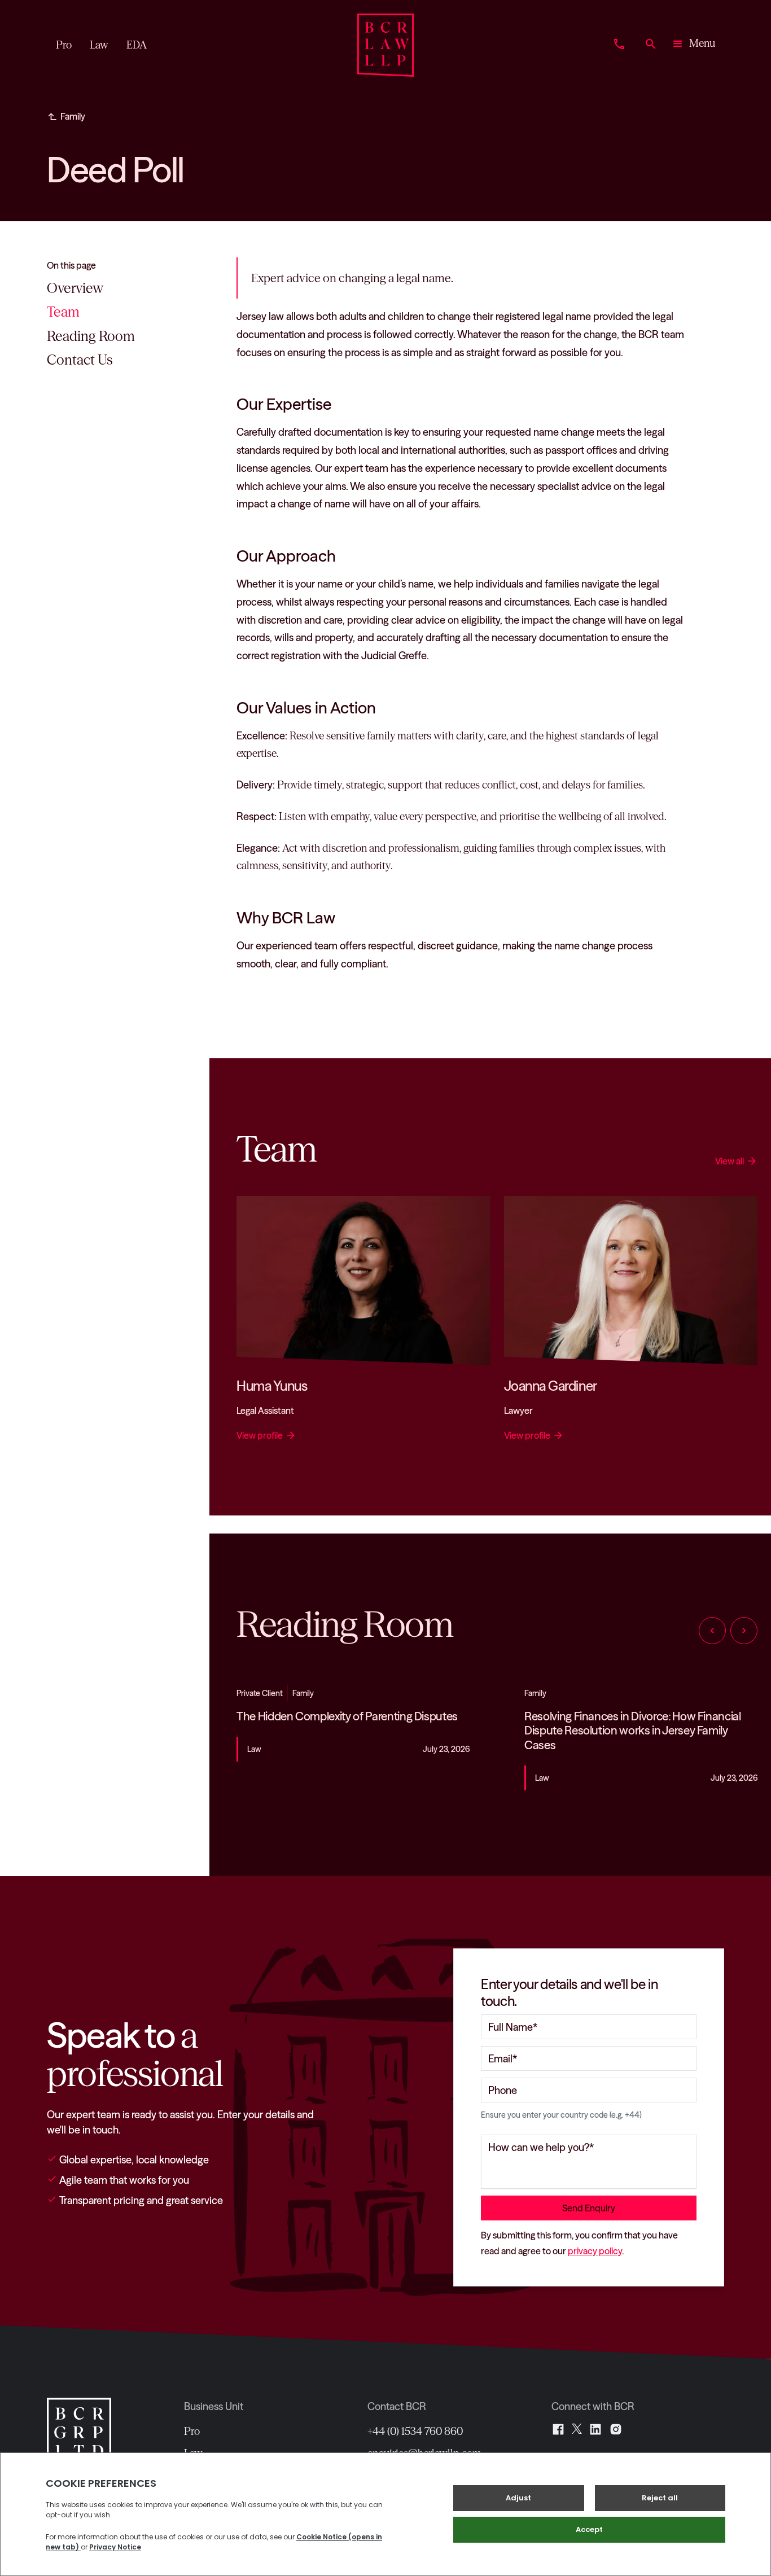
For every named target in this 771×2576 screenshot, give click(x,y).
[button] (693, 45)
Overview (75, 288)
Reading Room (91, 336)
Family (73, 116)
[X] (577, 2429)
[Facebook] (558, 2429)
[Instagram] (616, 2429)
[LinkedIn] (595, 2429)
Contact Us (80, 360)
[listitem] (353, 1738)
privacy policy (595, 2251)
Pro (192, 2431)
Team (63, 312)
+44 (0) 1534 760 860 (415, 2431)
